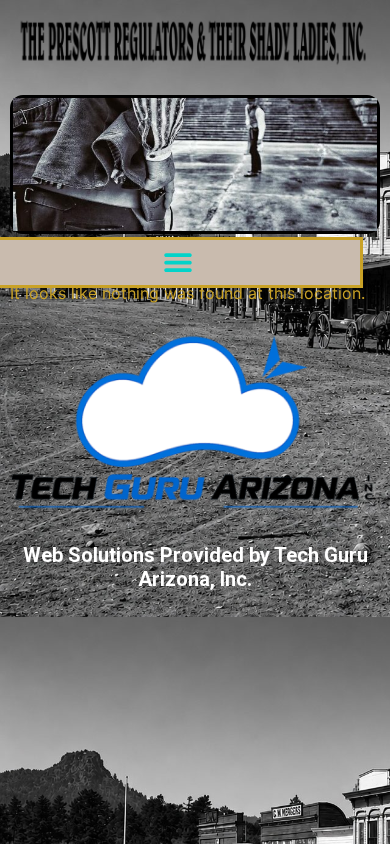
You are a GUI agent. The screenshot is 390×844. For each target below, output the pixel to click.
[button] (178, 262)
